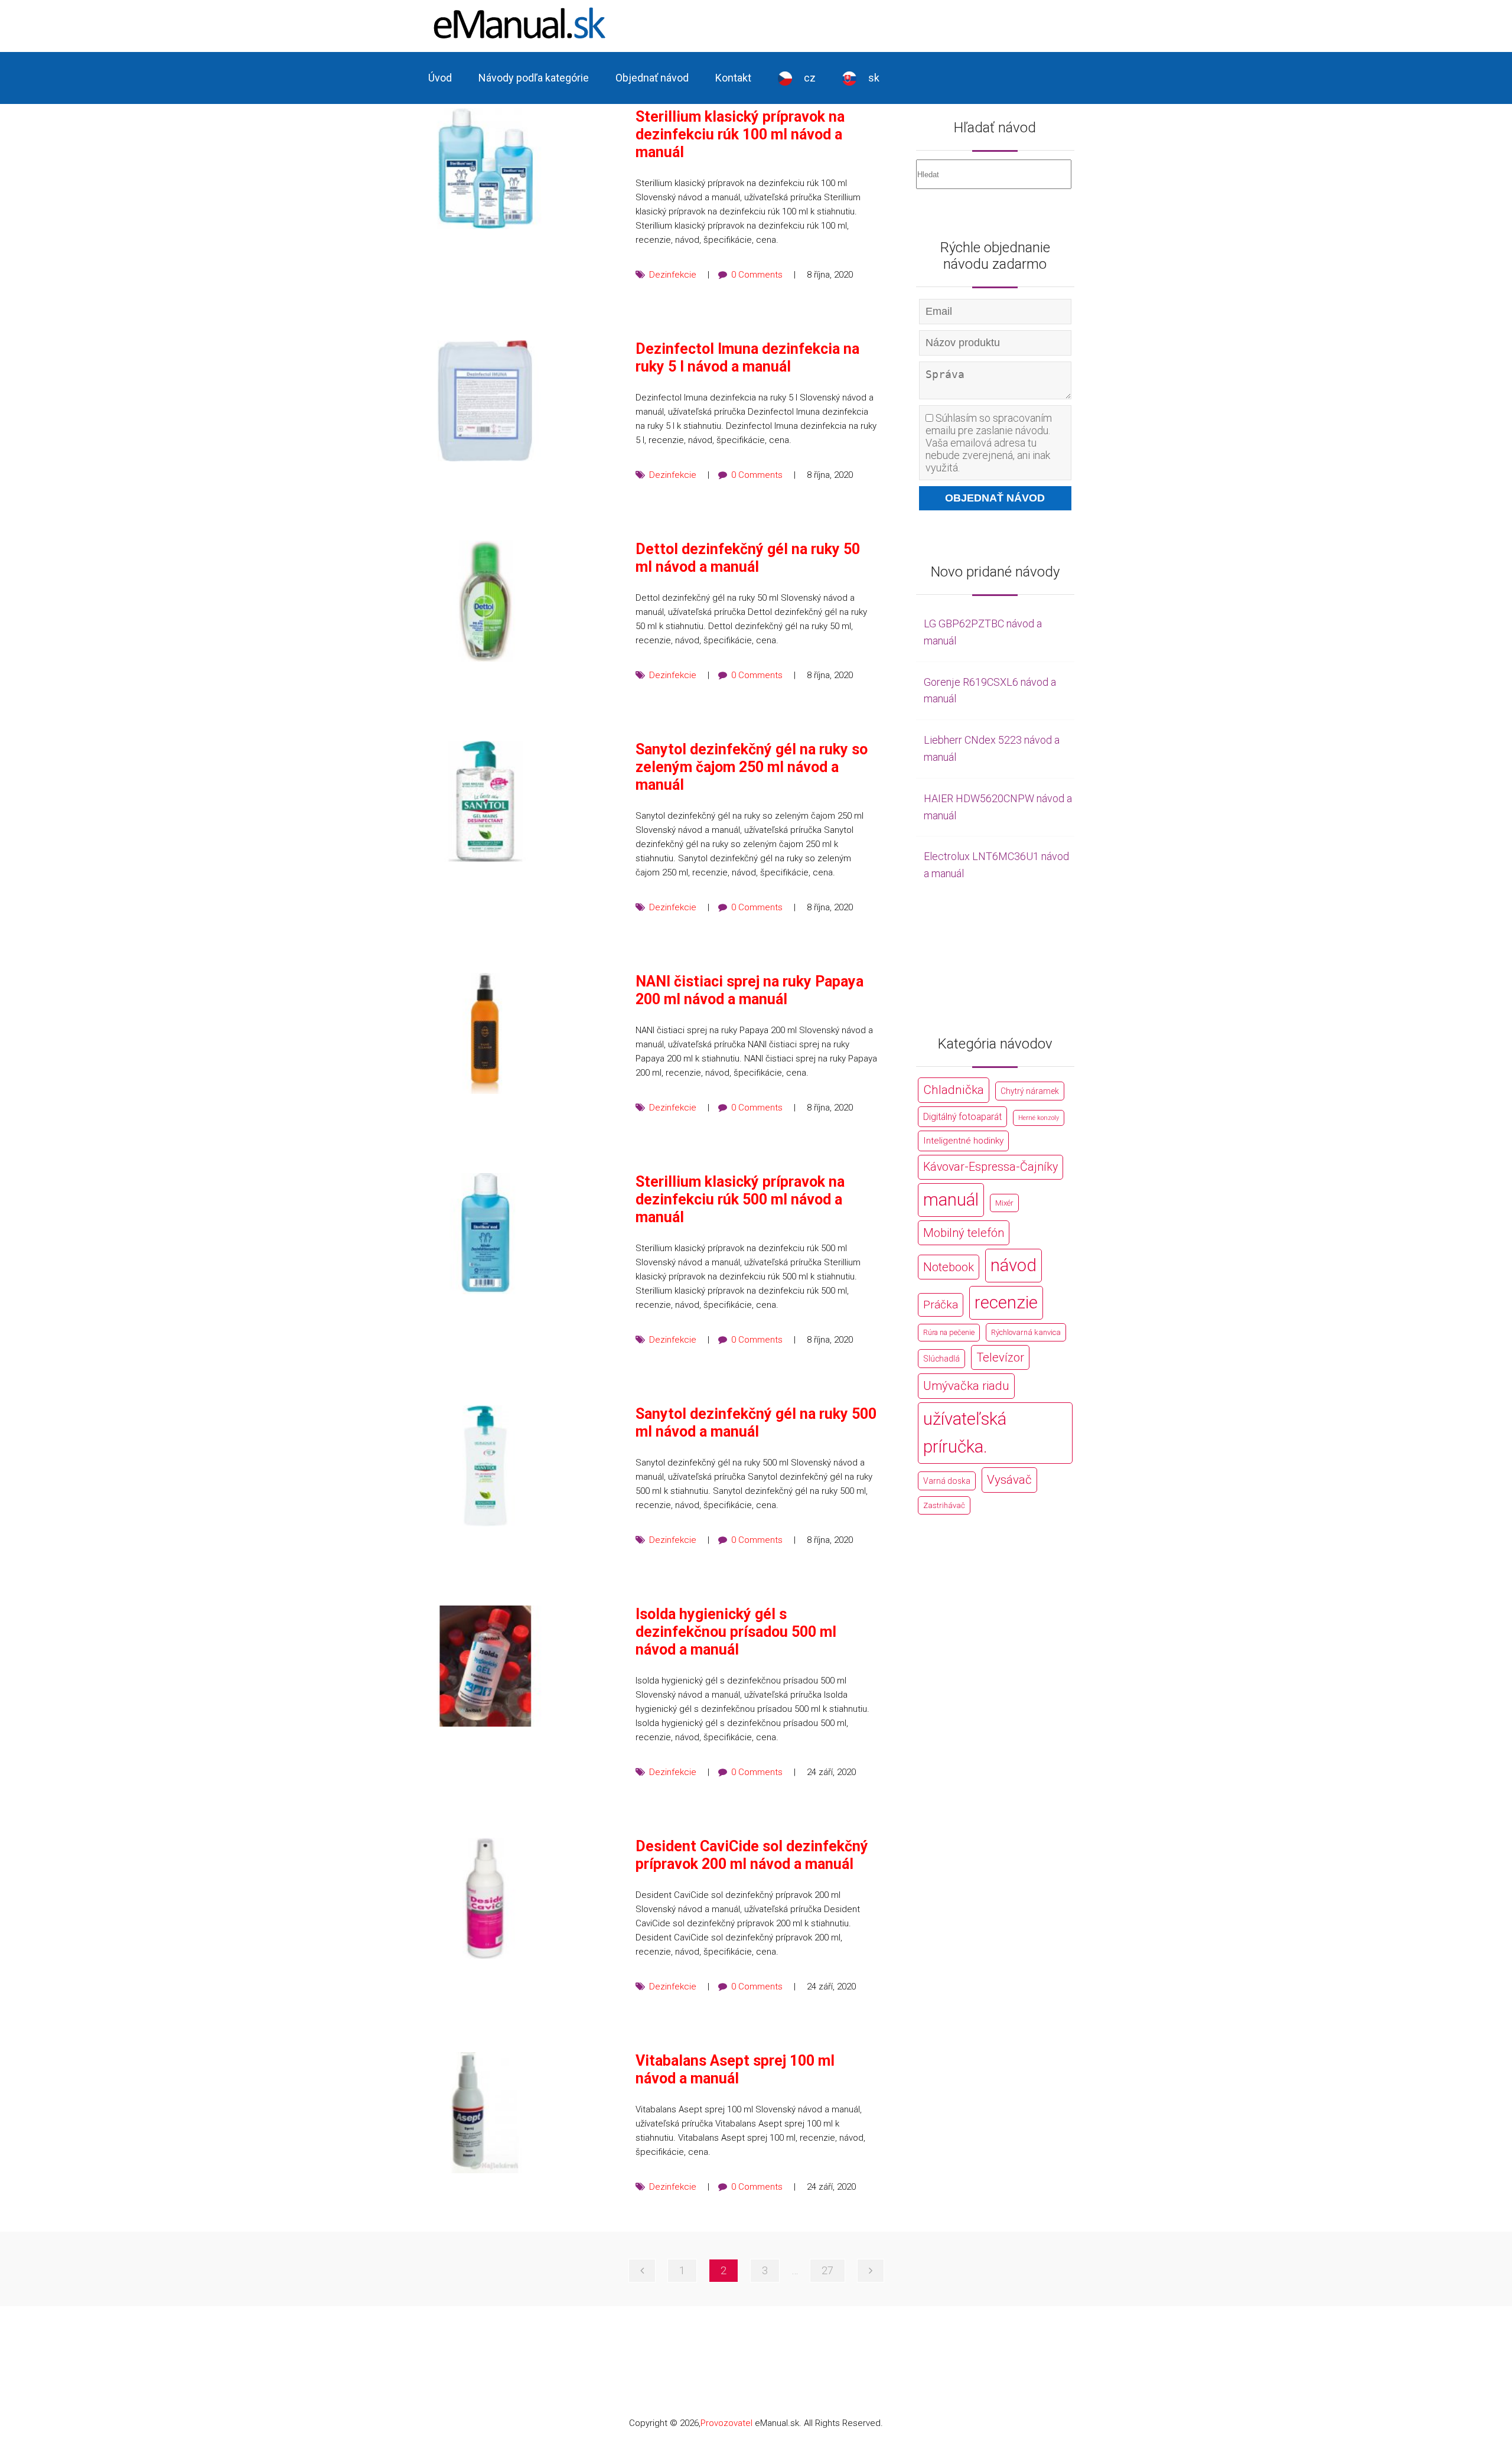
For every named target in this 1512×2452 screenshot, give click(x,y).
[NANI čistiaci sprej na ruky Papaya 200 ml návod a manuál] (485, 1033)
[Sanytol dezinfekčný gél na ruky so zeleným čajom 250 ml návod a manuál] (485, 801)
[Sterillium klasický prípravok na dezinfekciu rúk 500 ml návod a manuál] (485, 1234)
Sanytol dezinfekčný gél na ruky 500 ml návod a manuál (756, 1423)
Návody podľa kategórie (534, 78)
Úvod (440, 78)
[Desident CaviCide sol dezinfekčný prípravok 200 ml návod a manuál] (485, 1898)
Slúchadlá (941, 1359)
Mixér (1004, 1203)
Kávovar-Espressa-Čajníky (990, 1167)
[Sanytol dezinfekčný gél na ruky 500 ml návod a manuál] (485, 1466)
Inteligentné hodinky (963, 1141)
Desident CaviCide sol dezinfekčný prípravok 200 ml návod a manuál (752, 1855)
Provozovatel (726, 2423)
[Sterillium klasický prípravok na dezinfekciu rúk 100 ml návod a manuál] (485, 169)
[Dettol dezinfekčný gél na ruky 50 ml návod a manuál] (485, 601)
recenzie (1006, 1302)
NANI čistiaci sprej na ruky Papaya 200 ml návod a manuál (750, 990)
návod (1014, 1265)
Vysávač (1009, 1480)
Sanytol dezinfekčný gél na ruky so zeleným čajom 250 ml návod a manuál (752, 767)
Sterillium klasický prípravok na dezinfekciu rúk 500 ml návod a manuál (740, 1199)
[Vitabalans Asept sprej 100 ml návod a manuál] (485, 2113)
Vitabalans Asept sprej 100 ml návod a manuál (735, 2070)
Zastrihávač (944, 1505)
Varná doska (947, 1481)
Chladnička (954, 1090)
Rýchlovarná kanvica (1026, 1332)
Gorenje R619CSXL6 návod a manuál (990, 691)
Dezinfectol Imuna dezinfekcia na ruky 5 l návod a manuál (747, 358)
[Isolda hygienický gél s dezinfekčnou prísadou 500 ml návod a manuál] (485, 1666)
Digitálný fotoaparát (962, 1117)
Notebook (949, 1267)
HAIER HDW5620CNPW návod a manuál (998, 807)
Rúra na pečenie (949, 1332)
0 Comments (757, 275)
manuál (951, 1200)
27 (827, 2270)
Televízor (1000, 1357)
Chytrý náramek (1030, 1091)
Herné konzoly (1039, 1118)
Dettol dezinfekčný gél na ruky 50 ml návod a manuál (748, 558)
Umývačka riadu (966, 1386)
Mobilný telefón (964, 1233)
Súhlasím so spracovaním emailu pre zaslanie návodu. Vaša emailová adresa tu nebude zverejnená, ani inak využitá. (989, 443)
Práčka (941, 1305)
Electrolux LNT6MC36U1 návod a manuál (996, 865)
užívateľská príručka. (965, 1433)
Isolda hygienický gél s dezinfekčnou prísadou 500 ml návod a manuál (736, 1632)
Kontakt (733, 78)
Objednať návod (652, 78)
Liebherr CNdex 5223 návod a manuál (992, 748)
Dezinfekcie (673, 275)
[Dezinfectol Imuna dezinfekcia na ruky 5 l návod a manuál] (485, 401)
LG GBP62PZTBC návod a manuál (983, 632)
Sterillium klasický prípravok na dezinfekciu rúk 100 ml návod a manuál (740, 134)
